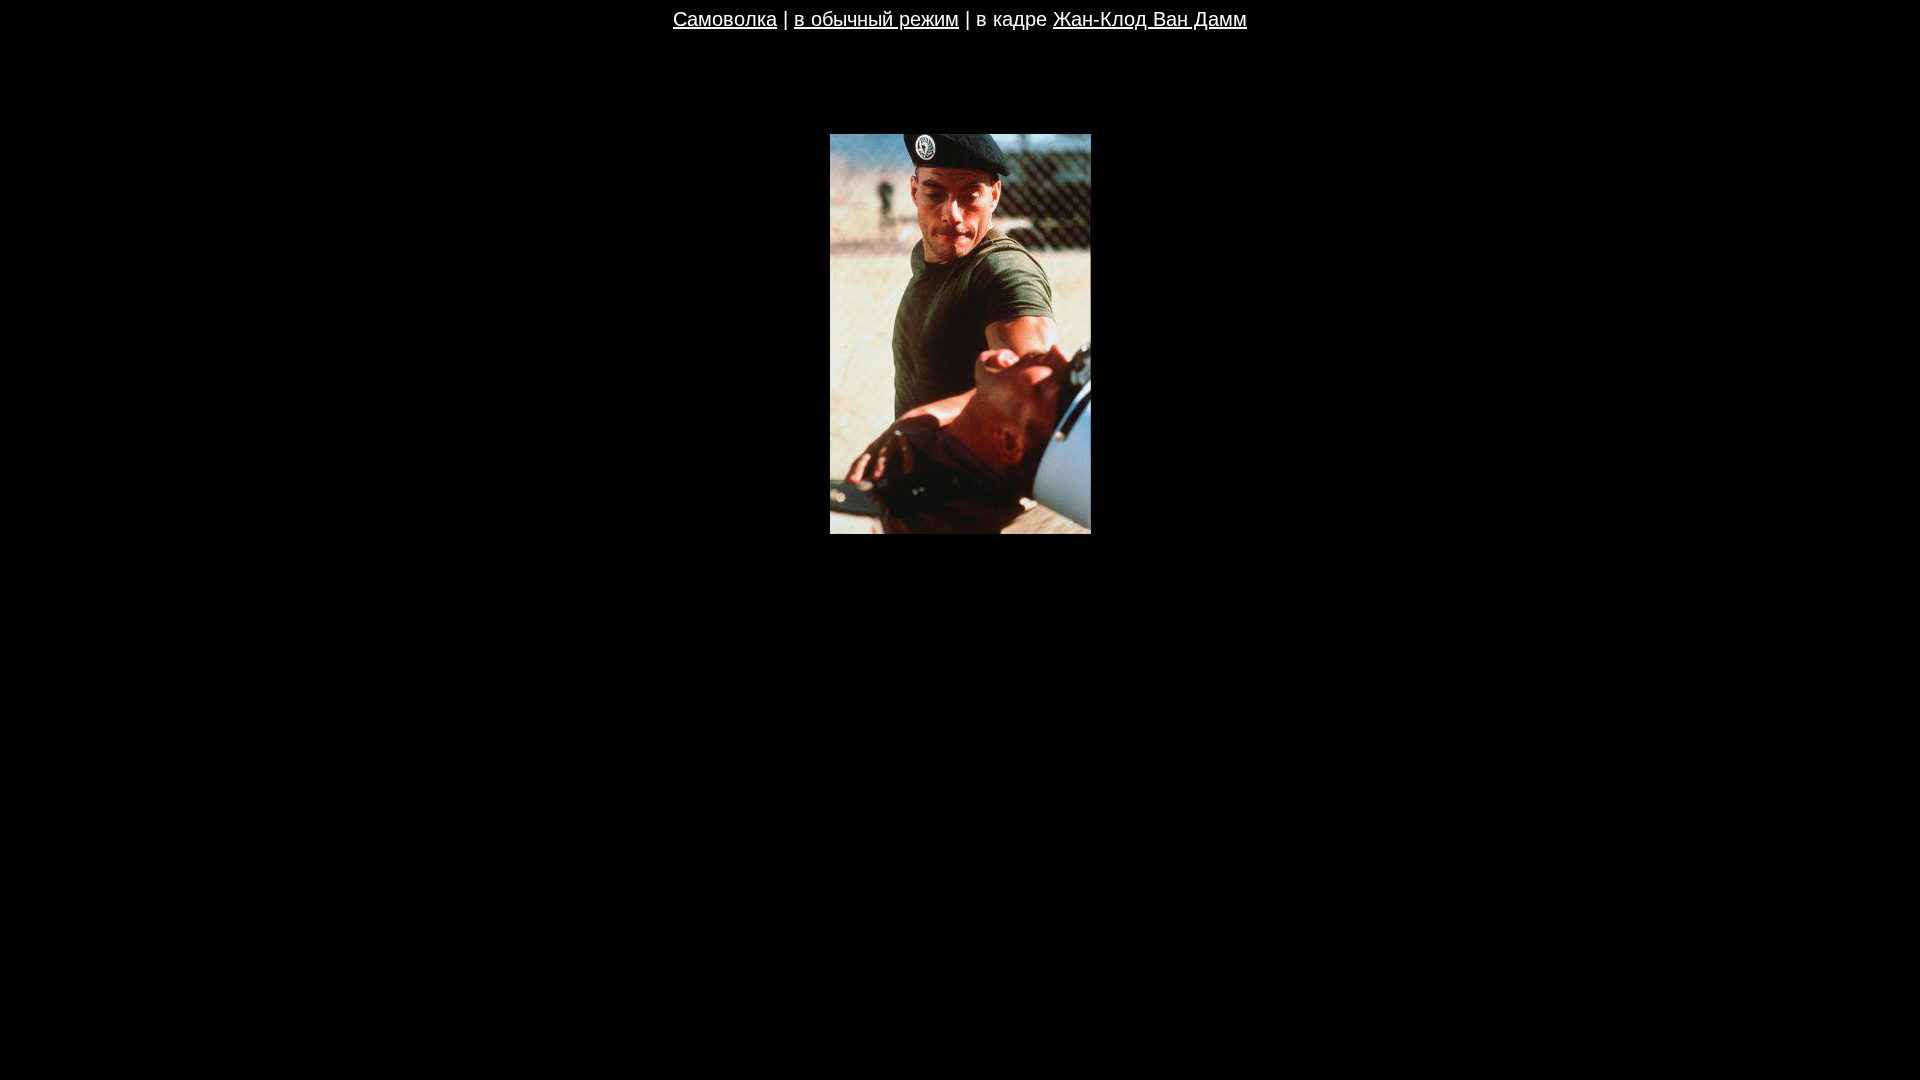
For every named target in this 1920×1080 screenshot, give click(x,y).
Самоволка (725, 19)
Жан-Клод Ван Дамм (1150, 19)
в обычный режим (876, 19)
